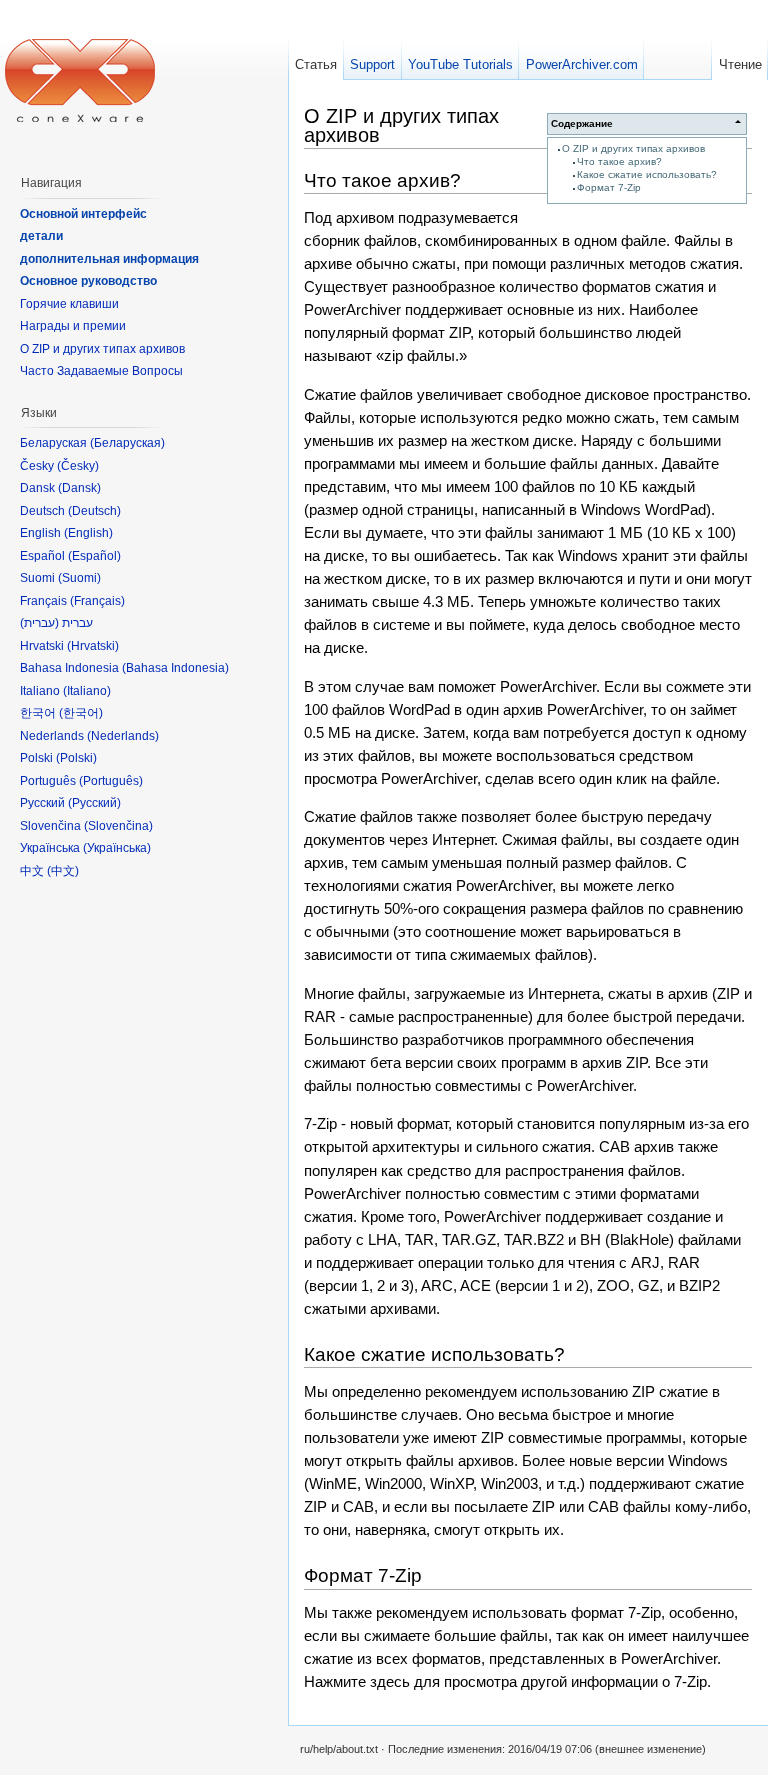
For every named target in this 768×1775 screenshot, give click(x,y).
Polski (76, 758)
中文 (63, 871)
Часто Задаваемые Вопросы (101, 371)
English (88, 533)
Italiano (87, 691)
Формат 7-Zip (609, 187)
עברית (39, 623)
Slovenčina (118, 826)
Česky (78, 466)
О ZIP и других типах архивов (633, 148)
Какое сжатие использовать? (647, 174)
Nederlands (123, 736)
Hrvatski (93, 646)
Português (111, 781)
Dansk (79, 488)
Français (97, 601)
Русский (94, 803)
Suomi (79, 578)
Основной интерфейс (83, 214)
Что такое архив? (619, 161)
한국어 (81, 713)
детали (41, 236)
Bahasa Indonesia (175, 668)
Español (94, 556)
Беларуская (127, 443)
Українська (117, 848)
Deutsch (94, 511)
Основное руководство (88, 281)
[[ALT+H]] (80, 80)
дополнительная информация (109, 259)
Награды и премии (73, 326)
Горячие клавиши (69, 304)
